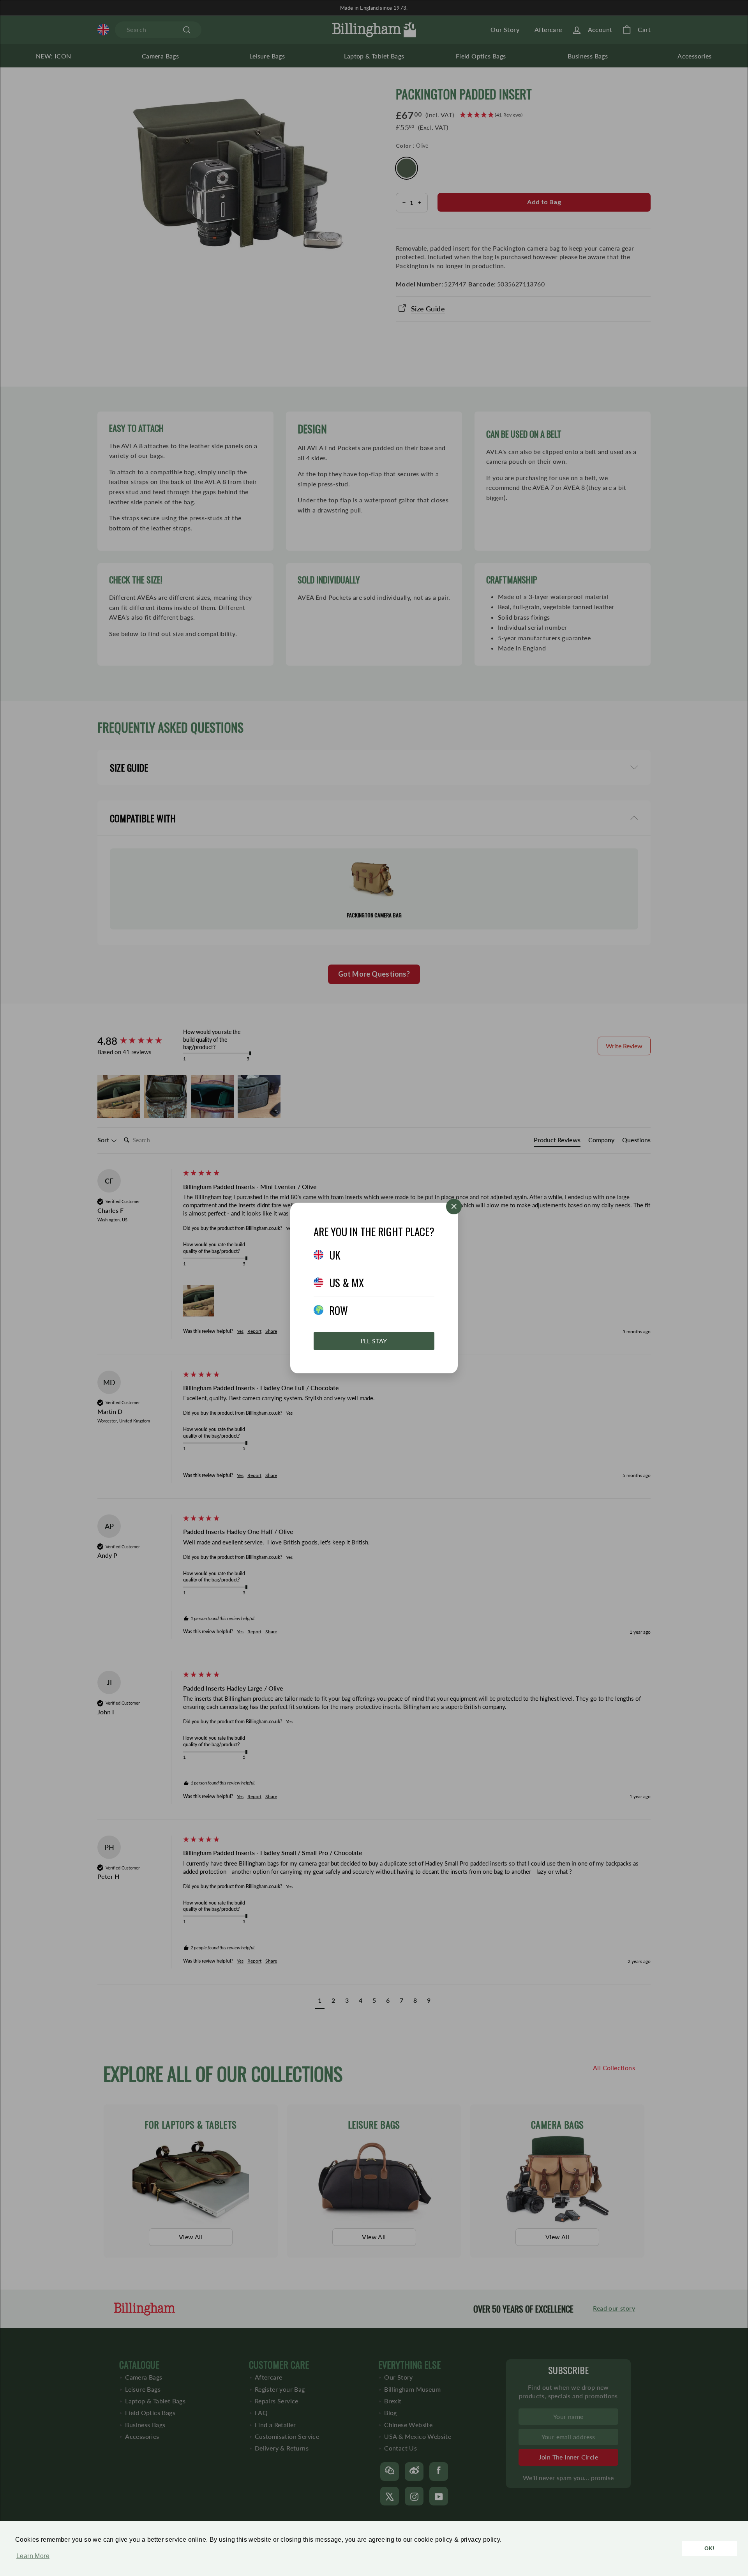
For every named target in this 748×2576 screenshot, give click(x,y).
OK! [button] (710, 2548)
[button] (31, 2560)
